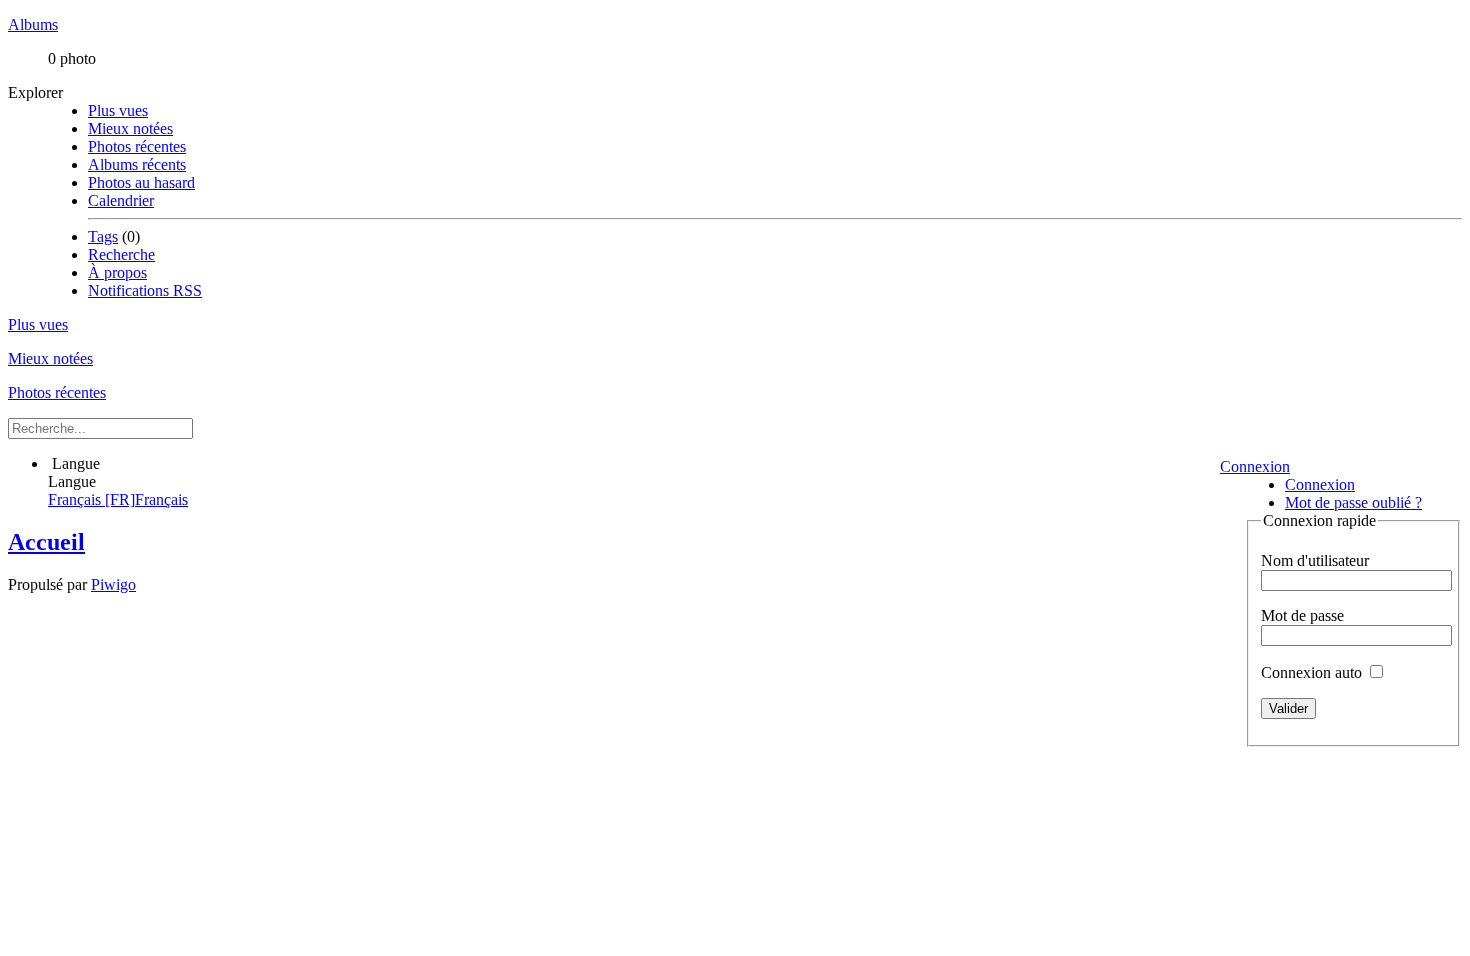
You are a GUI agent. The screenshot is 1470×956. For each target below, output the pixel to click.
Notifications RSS (145, 290)
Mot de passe (1302, 615)
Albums (33, 24)
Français (118, 499)
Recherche (121, 254)
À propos (117, 272)
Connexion (1255, 466)
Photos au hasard (141, 182)
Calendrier (121, 200)
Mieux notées (130, 128)
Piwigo (113, 584)
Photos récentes (137, 146)
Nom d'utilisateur (1315, 560)
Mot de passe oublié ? (1353, 502)
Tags (103, 236)
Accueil (46, 542)
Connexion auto (1313, 672)
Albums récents (137, 164)
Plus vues (118, 110)
